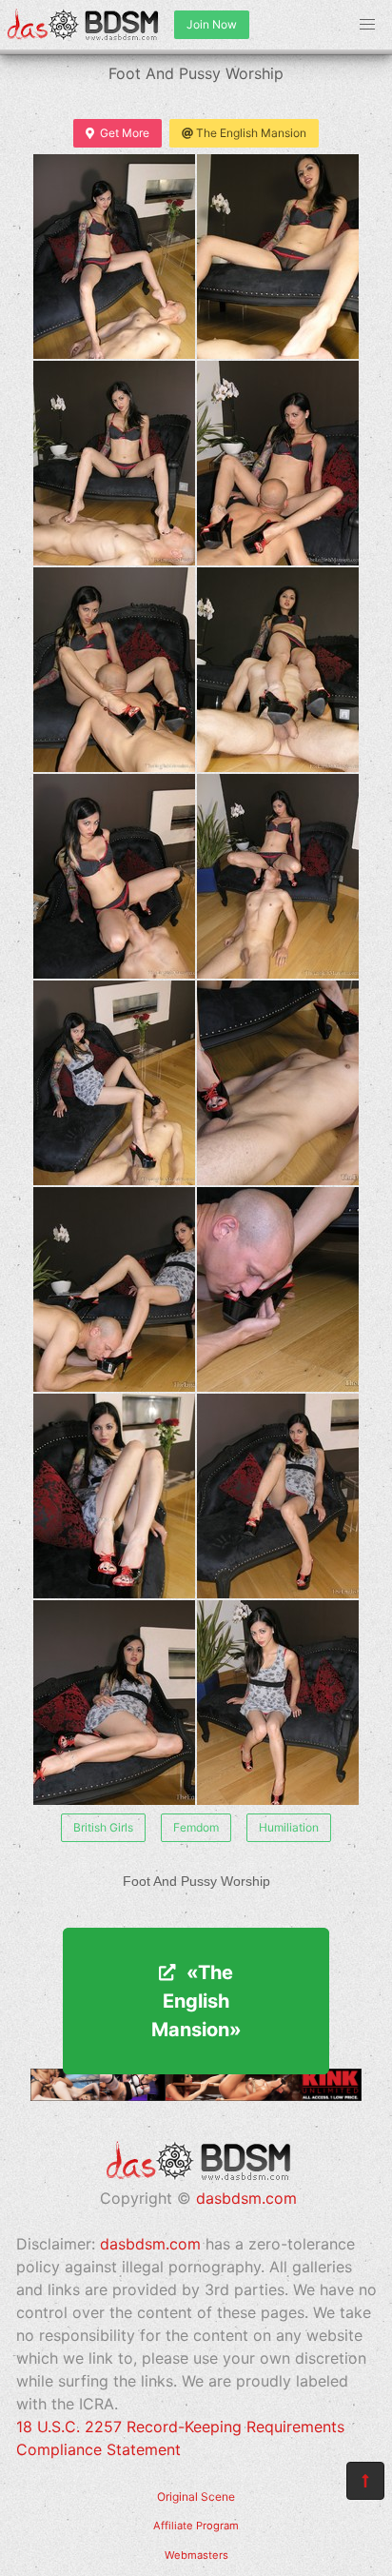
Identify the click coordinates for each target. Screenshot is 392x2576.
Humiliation (289, 1827)
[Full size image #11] (278, 1289)
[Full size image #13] (278, 1496)
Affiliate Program (196, 2526)
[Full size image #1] (278, 257)
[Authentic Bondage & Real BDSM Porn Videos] (196, 2095)
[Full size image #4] (114, 670)
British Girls (103, 1827)
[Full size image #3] (278, 463)
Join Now (212, 24)
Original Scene (196, 2497)
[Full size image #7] (278, 876)
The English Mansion (251, 133)
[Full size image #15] (278, 1703)
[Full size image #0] (114, 257)
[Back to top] (365, 2481)
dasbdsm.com (246, 2198)
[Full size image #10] (114, 1289)
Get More (125, 133)
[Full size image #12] (114, 1496)
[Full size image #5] (278, 670)
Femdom (196, 1827)
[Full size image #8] (114, 1083)
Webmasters (196, 2555)
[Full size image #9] (278, 1083)
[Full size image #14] (114, 1703)
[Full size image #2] (114, 463)
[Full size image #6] (114, 876)
